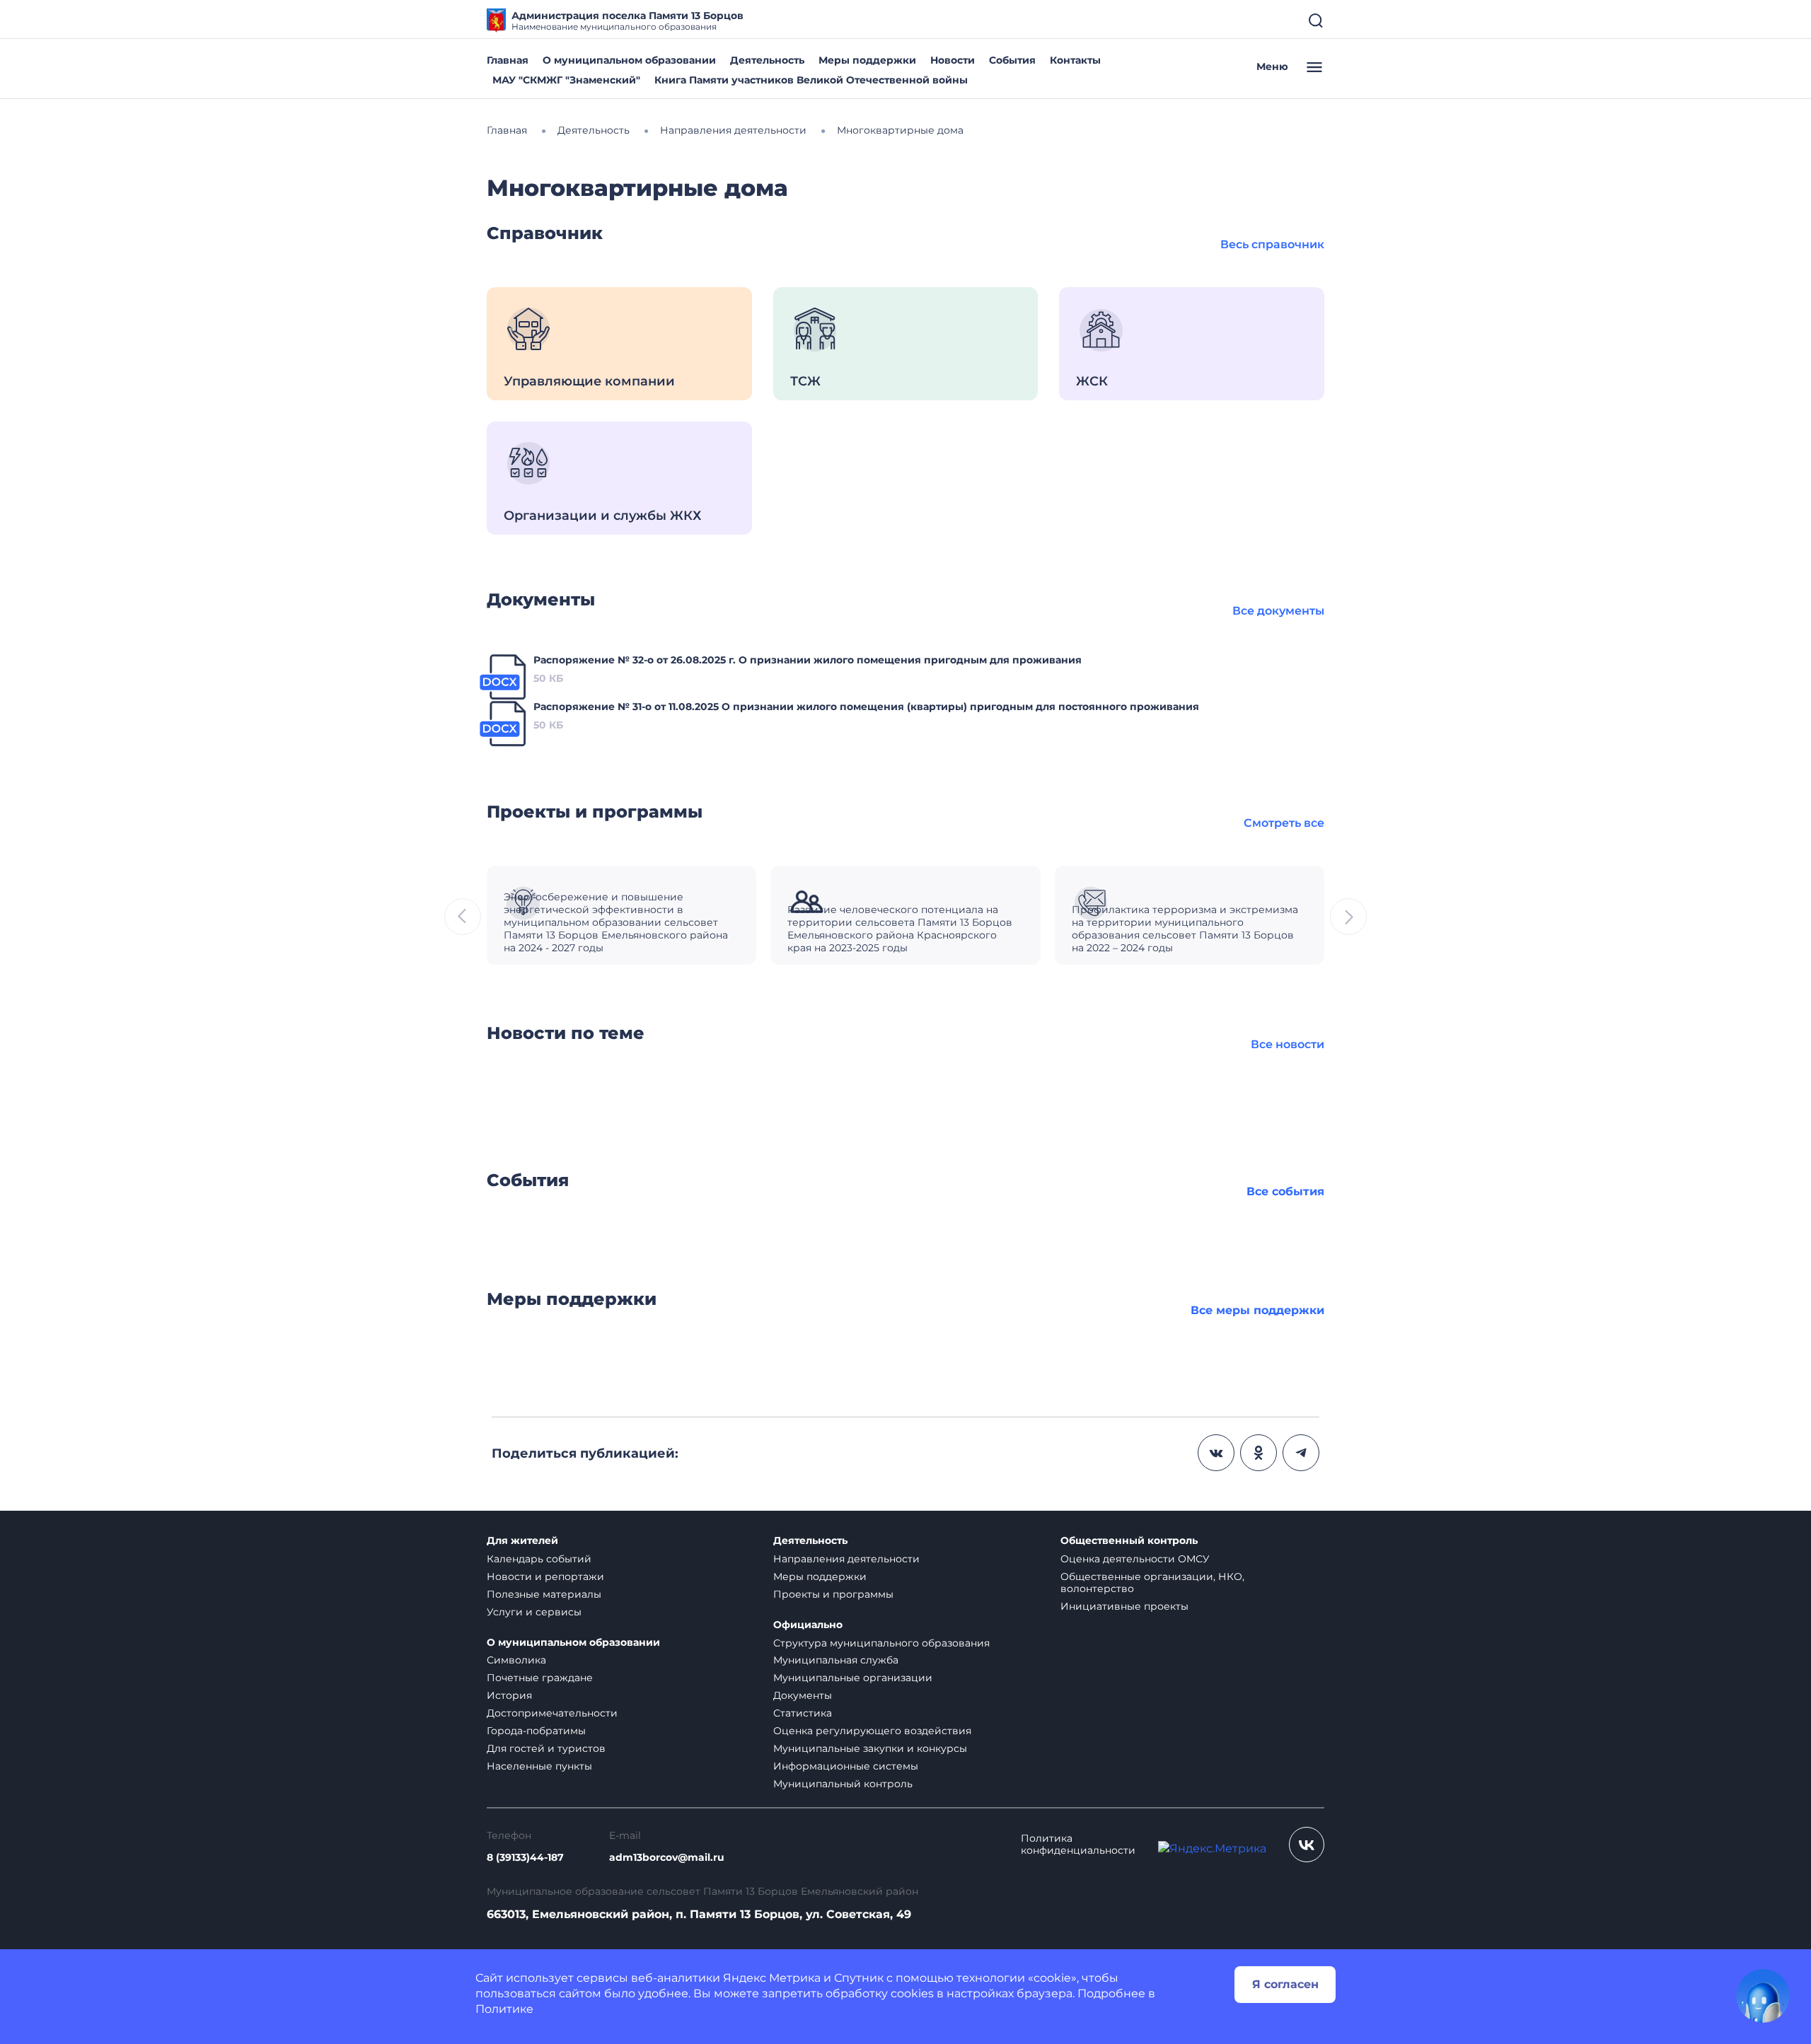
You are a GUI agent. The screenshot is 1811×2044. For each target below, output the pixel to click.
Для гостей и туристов (546, 1748)
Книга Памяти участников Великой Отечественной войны (811, 80)
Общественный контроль (1129, 1541)
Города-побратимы (536, 1731)
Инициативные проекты (1124, 1606)
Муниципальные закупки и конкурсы (870, 1748)
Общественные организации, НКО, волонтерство (1152, 1583)
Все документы (1278, 611)
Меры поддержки (867, 60)
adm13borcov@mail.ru (667, 1858)
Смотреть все (1284, 823)
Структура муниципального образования (881, 1643)
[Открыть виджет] (1763, 1996)
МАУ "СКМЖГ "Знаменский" (566, 80)
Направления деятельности (846, 1559)
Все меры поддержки (1257, 1310)
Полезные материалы (544, 1594)
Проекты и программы (833, 1594)
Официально (808, 1625)
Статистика (803, 1713)
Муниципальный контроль (843, 1784)
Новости (953, 60)
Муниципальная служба (836, 1660)
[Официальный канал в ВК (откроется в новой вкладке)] (1307, 1845)
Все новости (1288, 1044)
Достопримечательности (552, 1713)
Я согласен (1285, 1984)
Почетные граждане (540, 1678)
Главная (508, 60)
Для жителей (522, 1541)
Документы (803, 1695)
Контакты (1075, 60)
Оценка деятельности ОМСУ (1135, 1559)
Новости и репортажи (545, 1576)
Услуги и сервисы (534, 1612)
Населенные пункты (539, 1766)
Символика (516, 1660)
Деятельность (767, 60)
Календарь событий (539, 1559)
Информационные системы (846, 1766)
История (509, 1695)
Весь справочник (1272, 244)
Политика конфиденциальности (1078, 1845)
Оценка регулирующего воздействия (872, 1731)
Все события (1285, 1191)
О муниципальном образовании (629, 60)
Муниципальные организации (853, 1678)
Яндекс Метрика (772, 1978)
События (1012, 60)
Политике (504, 2009)
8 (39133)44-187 (525, 1858)
